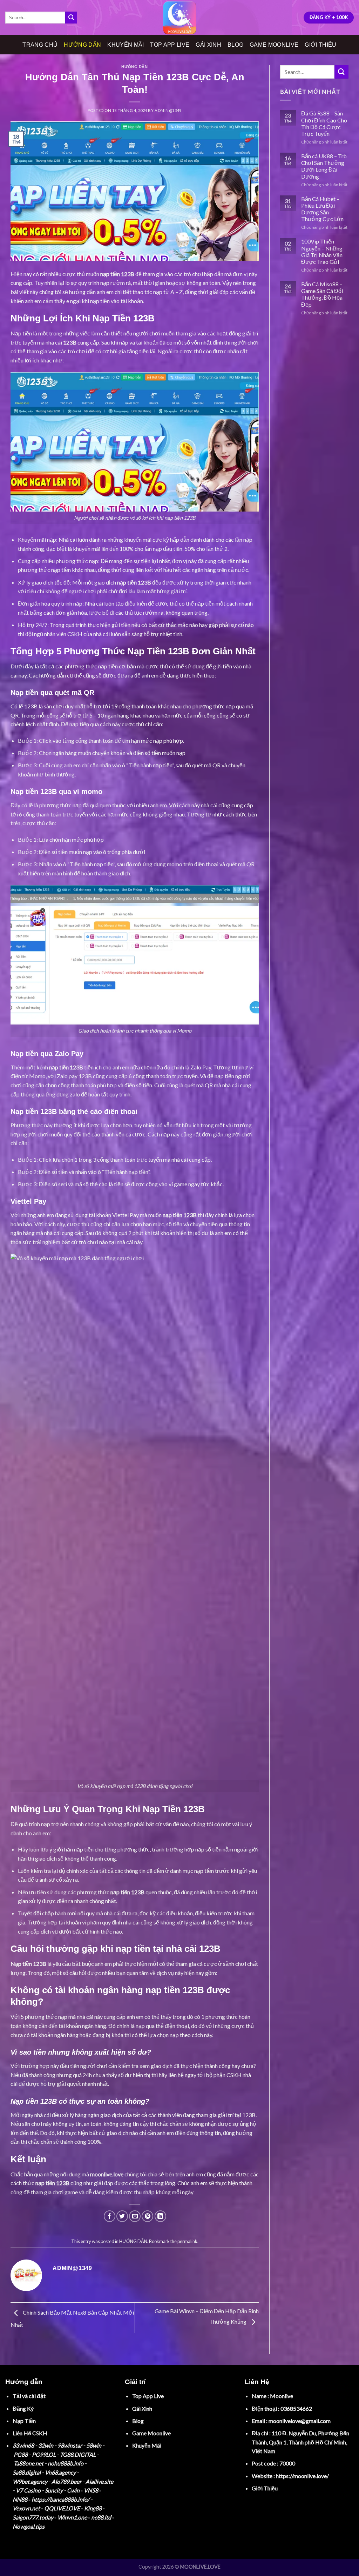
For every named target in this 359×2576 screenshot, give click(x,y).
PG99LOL (44, 2454)
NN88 (20, 2499)
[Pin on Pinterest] (147, 2216)
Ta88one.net (29, 2463)
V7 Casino (28, 2490)
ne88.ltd (101, 2517)
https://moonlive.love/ (302, 2476)
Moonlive (282, 2396)
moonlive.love (107, 2174)
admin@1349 (168, 110)
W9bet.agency (30, 2481)
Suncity (54, 2490)
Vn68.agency (60, 2472)
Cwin (73, 2490)
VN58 (91, 2490)
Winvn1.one (72, 2517)
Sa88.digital (27, 2472)
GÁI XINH (208, 45)
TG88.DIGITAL (78, 2454)
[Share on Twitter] (122, 2216)
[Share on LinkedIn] (160, 2216)
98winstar (70, 2445)
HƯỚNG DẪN (82, 45)
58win (94, 2445)
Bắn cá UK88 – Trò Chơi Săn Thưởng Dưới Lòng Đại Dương (324, 166)
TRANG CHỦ (40, 45)
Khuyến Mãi (147, 2445)
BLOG (235, 45)
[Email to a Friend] (135, 2216)
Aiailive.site (99, 2481)
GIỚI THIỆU (320, 45)
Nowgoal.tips (29, 2526)
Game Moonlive (151, 2433)
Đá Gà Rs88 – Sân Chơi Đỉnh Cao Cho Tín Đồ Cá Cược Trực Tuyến (324, 123)
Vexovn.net (26, 2508)
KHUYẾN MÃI (126, 45)
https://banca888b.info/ (60, 2499)
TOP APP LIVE (170, 45)
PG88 (21, 2454)
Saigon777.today (33, 2517)
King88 (93, 2508)
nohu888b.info (66, 2463)
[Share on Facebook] (110, 2216)
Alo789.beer (66, 2481)
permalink (187, 2241)
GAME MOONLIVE (274, 45)
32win (46, 2445)
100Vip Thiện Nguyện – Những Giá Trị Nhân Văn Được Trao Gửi (322, 251)
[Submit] (71, 18)
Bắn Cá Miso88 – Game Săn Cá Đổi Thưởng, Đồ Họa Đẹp (322, 294)
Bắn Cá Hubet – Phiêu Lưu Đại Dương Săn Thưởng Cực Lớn (322, 209)
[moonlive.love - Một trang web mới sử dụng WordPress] (179, 18)
